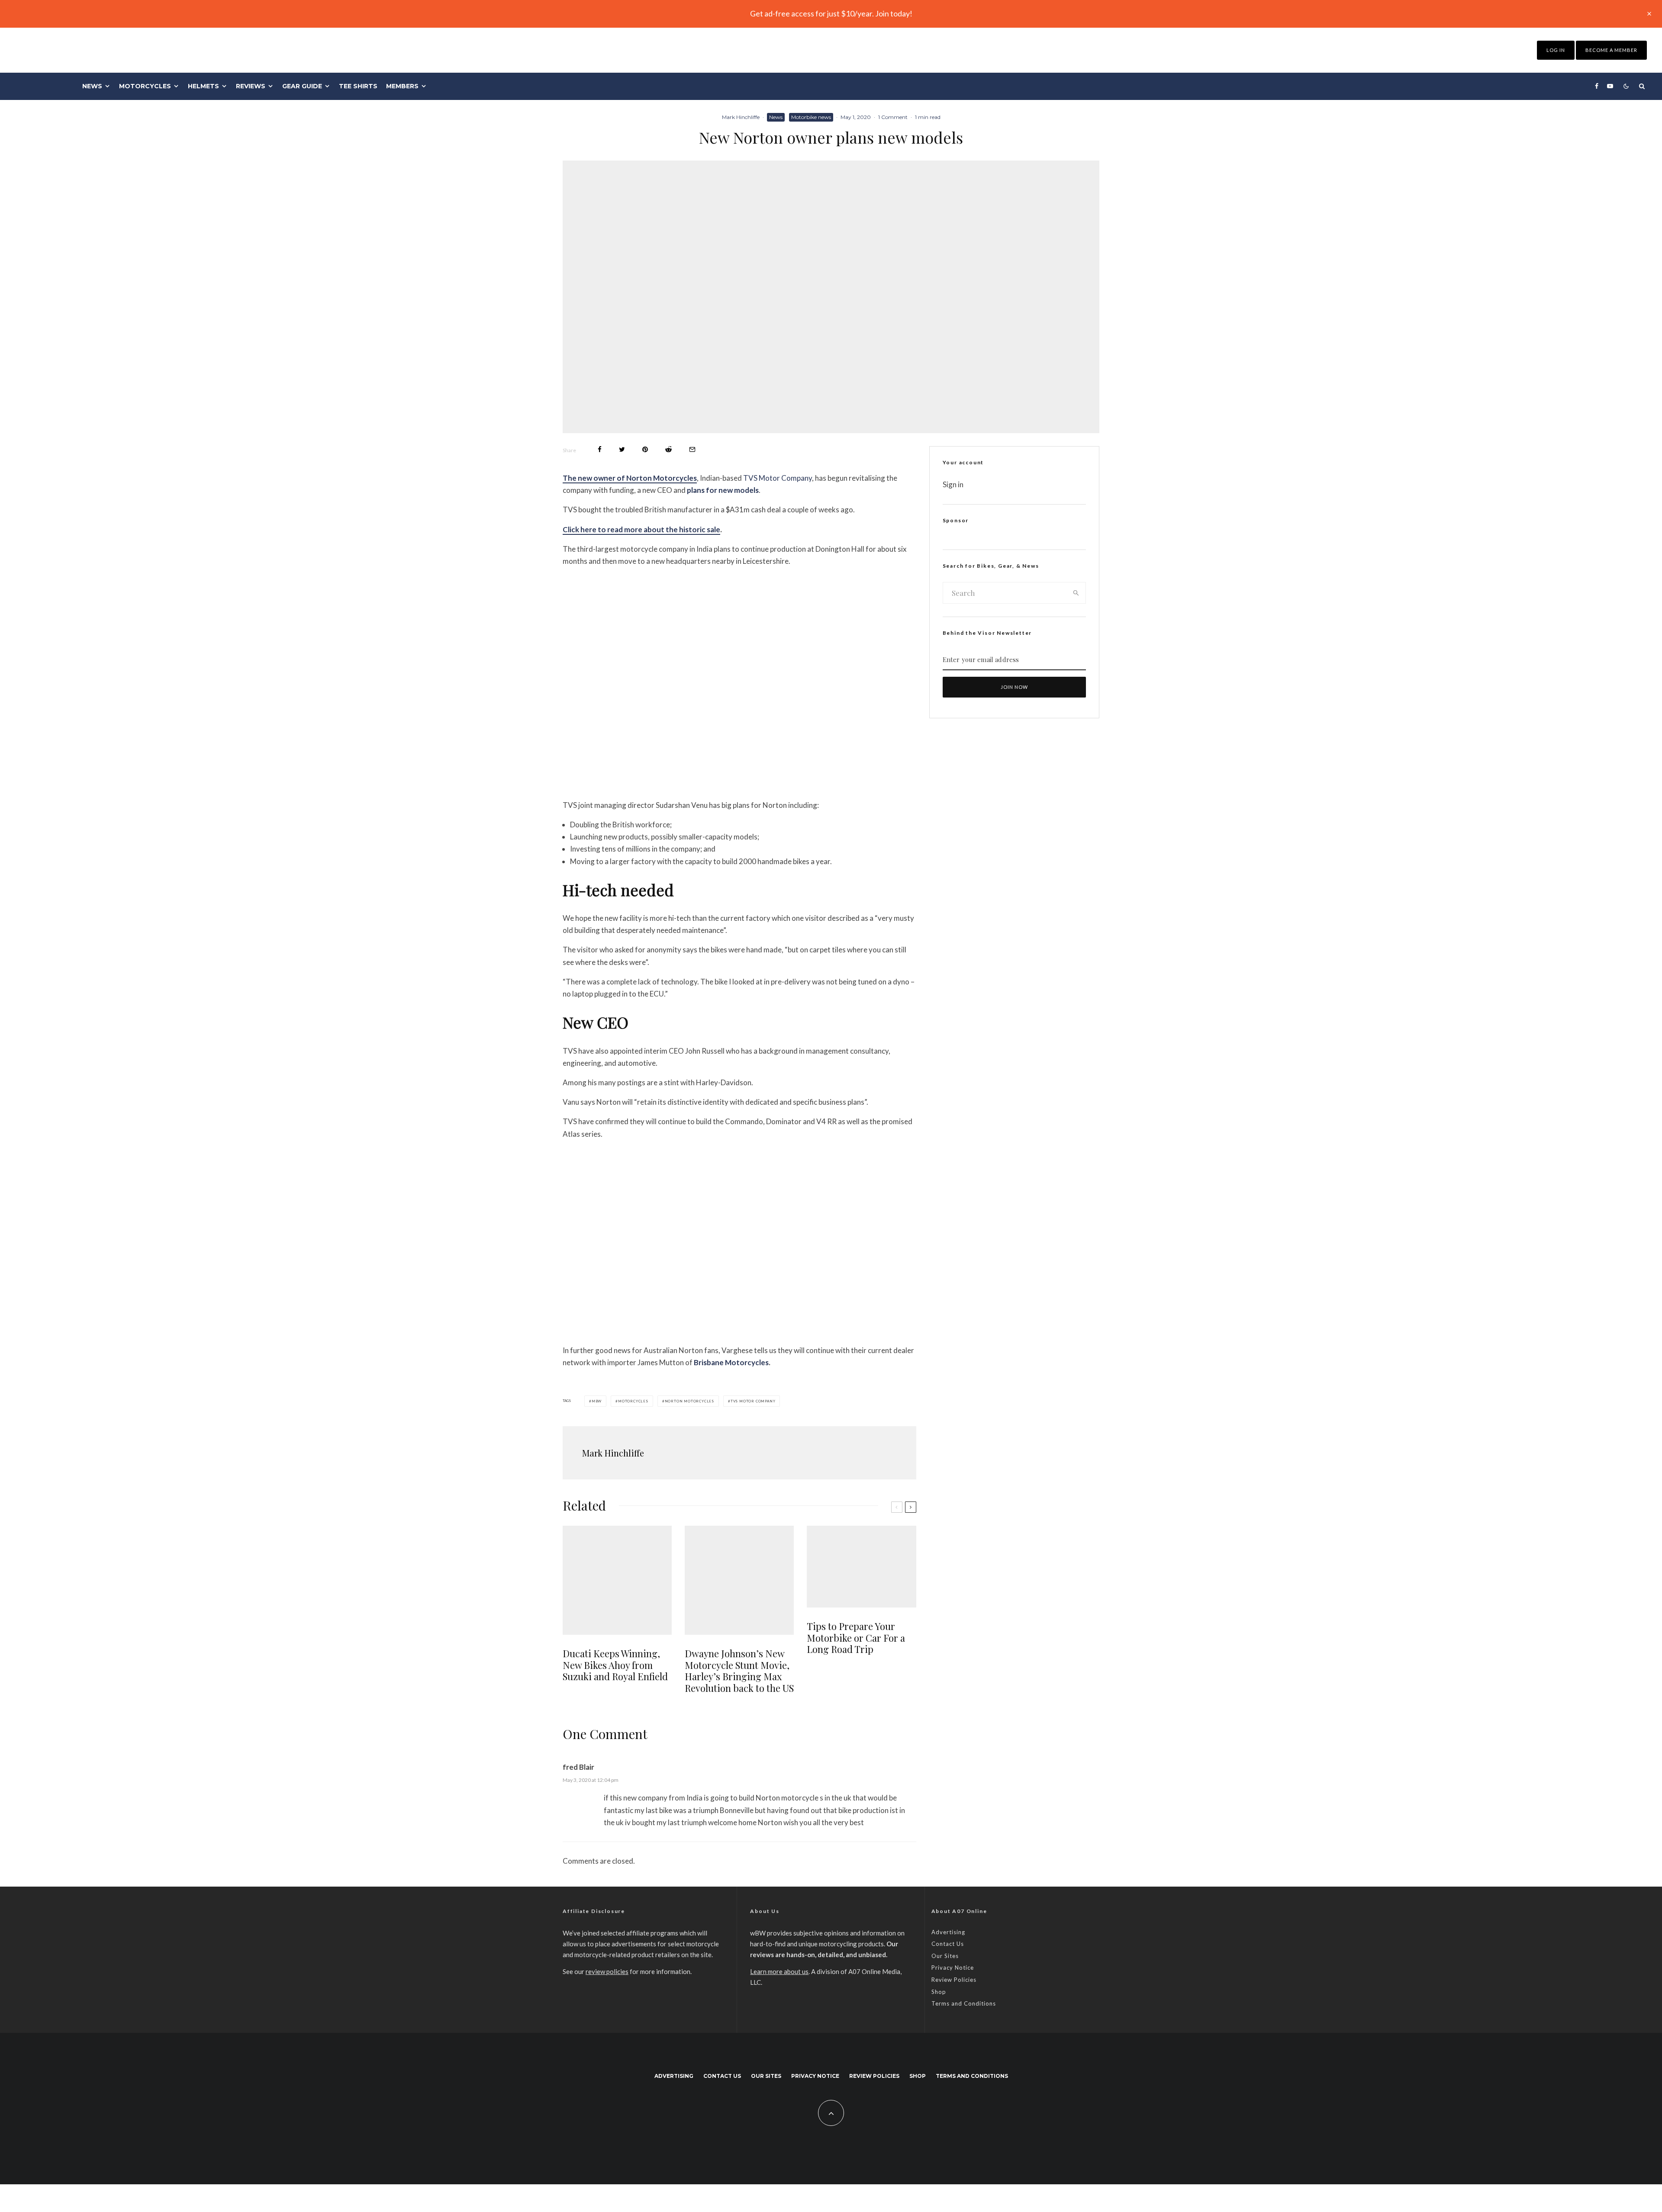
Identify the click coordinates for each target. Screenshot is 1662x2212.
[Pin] (645, 449)
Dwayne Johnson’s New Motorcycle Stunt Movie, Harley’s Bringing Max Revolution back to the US (739, 1671)
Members (402, 86)
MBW (597, 1401)
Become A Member (1611, 50)
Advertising (948, 1932)
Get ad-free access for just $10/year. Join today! (831, 13)
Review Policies (954, 1980)
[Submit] (668, 449)
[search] (1076, 593)
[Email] (692, 449)
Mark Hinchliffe (741, 117)
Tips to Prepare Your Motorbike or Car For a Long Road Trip (856, 1638)
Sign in (953, 484)
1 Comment (893, 117)
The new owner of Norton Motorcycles (630, 478)
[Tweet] (622, 449)
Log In (1556, 50)
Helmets (203, 86)
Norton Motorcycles (689, 1401)
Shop (939, 1992)
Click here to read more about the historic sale (641, 529)
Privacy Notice (953, 1968)
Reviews (251, 86)
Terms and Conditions (964, 2003)
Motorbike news (811, 117)
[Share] (600, 449)
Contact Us (948, 1944)
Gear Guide (302, 86)
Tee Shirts (358, 86)
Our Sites (945, 1956)
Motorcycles (145, 86)
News (92, 86)
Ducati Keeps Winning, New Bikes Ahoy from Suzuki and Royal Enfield (615, 1665)
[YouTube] (1610, 86)
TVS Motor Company (778, 478)
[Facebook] (1597, 86)
